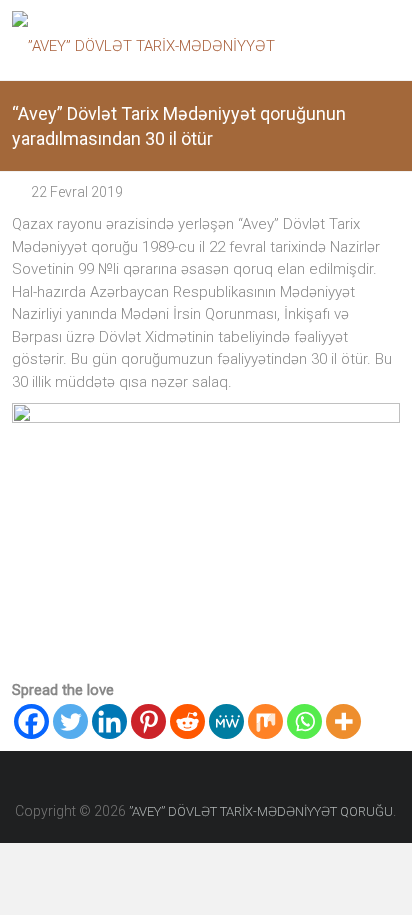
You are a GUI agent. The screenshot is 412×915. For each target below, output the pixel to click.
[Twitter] (70, 721)
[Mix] (265, 721)
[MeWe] (226, 721)
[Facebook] (31, 721)
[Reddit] (187, 721)
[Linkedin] (109, 721)
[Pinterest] (148, 721)
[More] (343, 721)
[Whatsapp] (304, 721)
